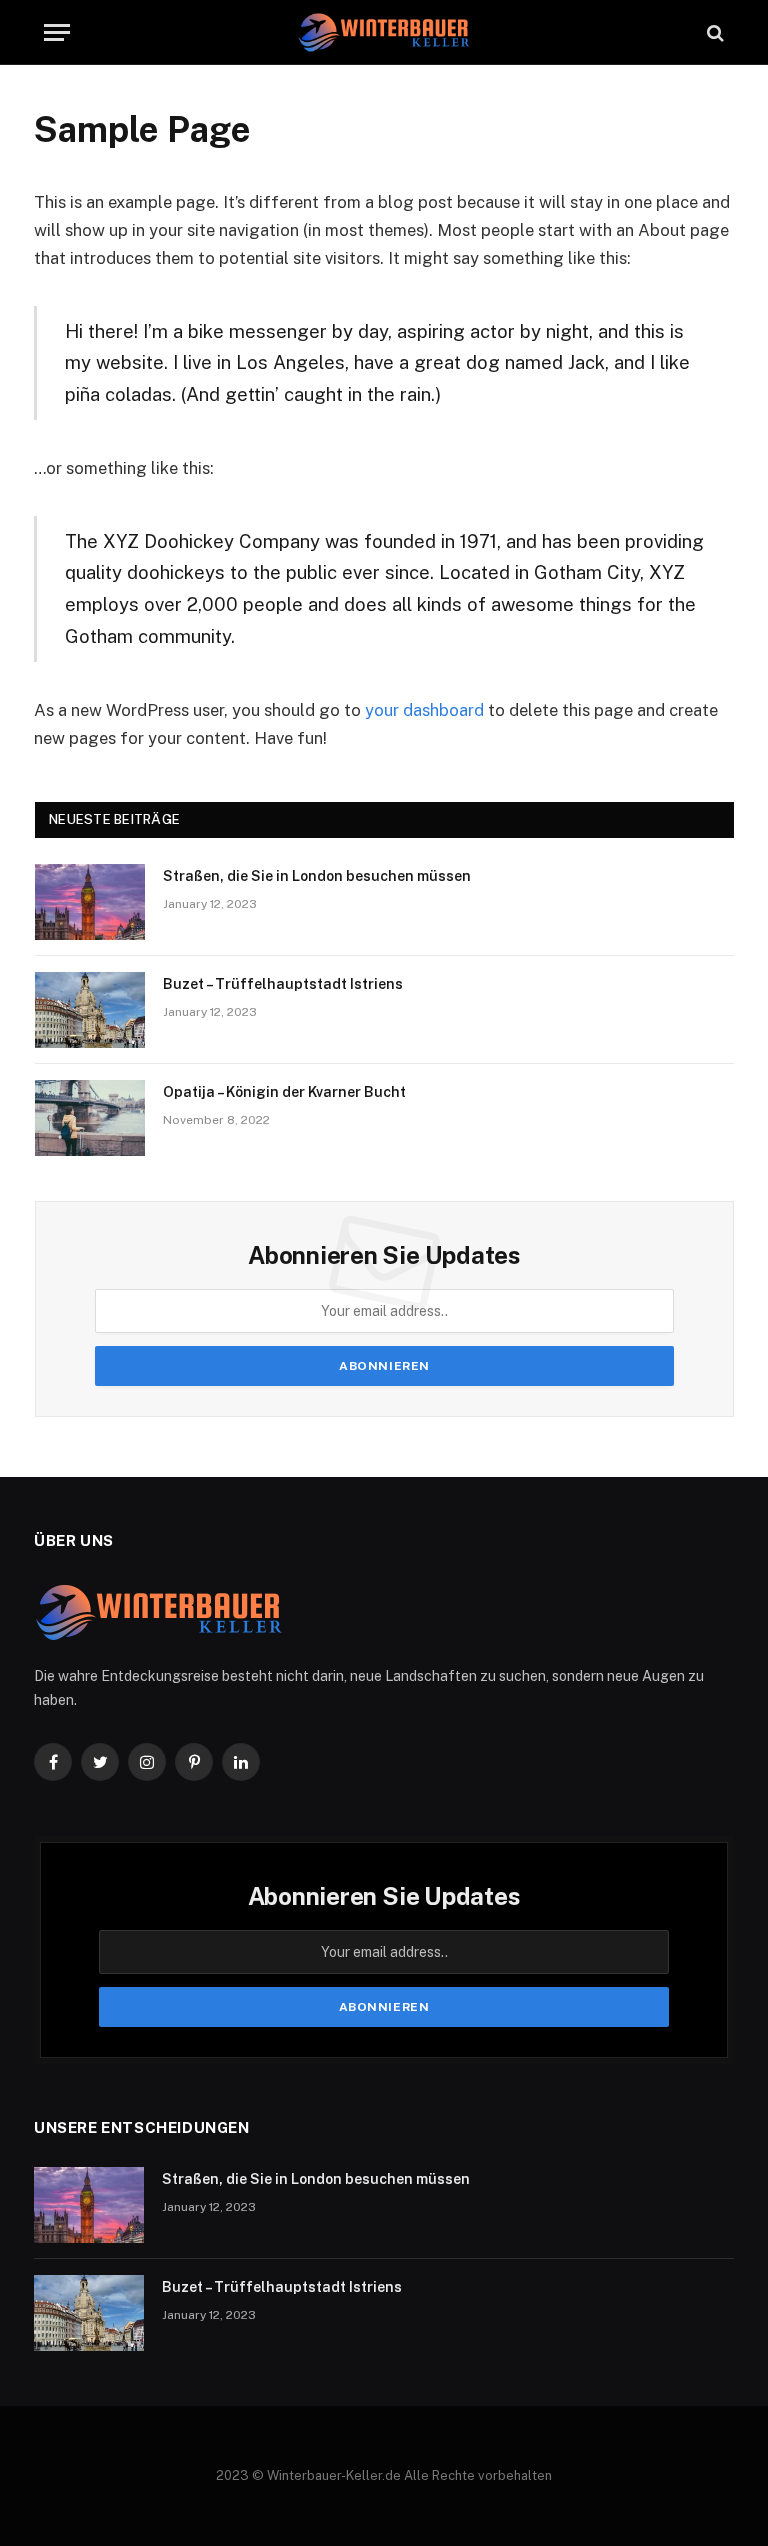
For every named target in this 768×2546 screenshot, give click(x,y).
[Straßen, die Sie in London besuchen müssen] (90, 902)
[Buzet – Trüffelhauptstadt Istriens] (90, 1010)
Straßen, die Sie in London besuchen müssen (317, 876)
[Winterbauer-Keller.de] (384, 32)
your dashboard (424, 710)
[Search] (713, 32)
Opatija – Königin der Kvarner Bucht (284, 1092)
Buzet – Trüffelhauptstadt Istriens (283, 984)
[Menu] (57, 32)
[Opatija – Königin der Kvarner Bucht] (90, 1118)
